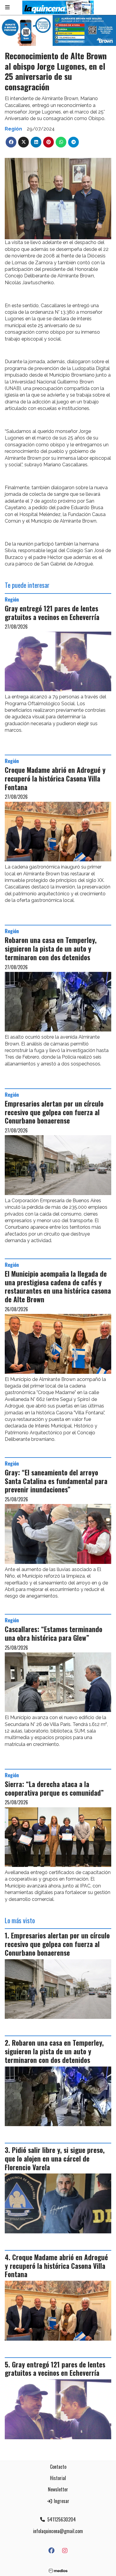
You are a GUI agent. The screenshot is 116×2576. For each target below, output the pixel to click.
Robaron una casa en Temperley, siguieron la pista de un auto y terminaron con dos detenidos (51, 949)
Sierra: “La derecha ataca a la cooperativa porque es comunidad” (54, 1788)
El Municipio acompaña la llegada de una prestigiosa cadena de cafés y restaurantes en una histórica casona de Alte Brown (58, 1287)
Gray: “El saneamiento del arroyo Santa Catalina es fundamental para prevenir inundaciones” (56, 1481)
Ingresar (61, 2501)
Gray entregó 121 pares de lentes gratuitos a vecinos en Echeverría (52, 613)
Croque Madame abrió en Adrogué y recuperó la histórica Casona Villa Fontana (55, 779)
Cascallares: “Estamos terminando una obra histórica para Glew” (54, 1633)
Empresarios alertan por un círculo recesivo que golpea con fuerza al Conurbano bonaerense (54, 1112)
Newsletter (58, 2489)
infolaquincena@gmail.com (58, 2531)
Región (13, 129)
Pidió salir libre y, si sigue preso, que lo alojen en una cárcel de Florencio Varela (55, 2159)
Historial (58, 2478)
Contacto (58, 2467)
